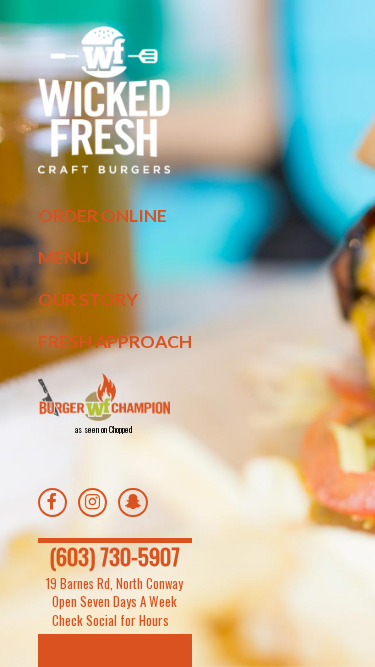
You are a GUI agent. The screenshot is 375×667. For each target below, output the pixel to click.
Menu (63, 257)
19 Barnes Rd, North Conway (114, 583)
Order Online (102, 215)
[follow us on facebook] (57, 504)
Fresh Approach (115, 341)
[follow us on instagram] (97, 504)
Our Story (88, 299)
